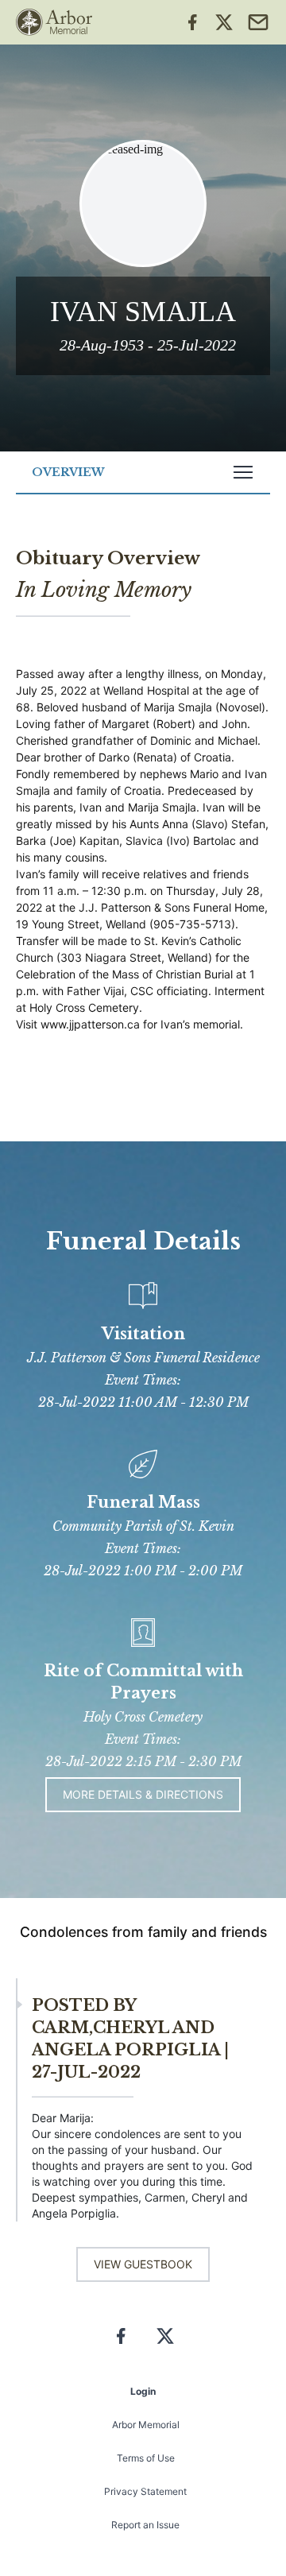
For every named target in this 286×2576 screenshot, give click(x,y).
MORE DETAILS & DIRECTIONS (143, 1794)
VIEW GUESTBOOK (143, 2264)
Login (143, 2391)
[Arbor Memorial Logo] (54, 22)
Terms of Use (146, 2458)
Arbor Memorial (146, 2425)
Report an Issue (145, 2525)
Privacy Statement (145, 2491)
